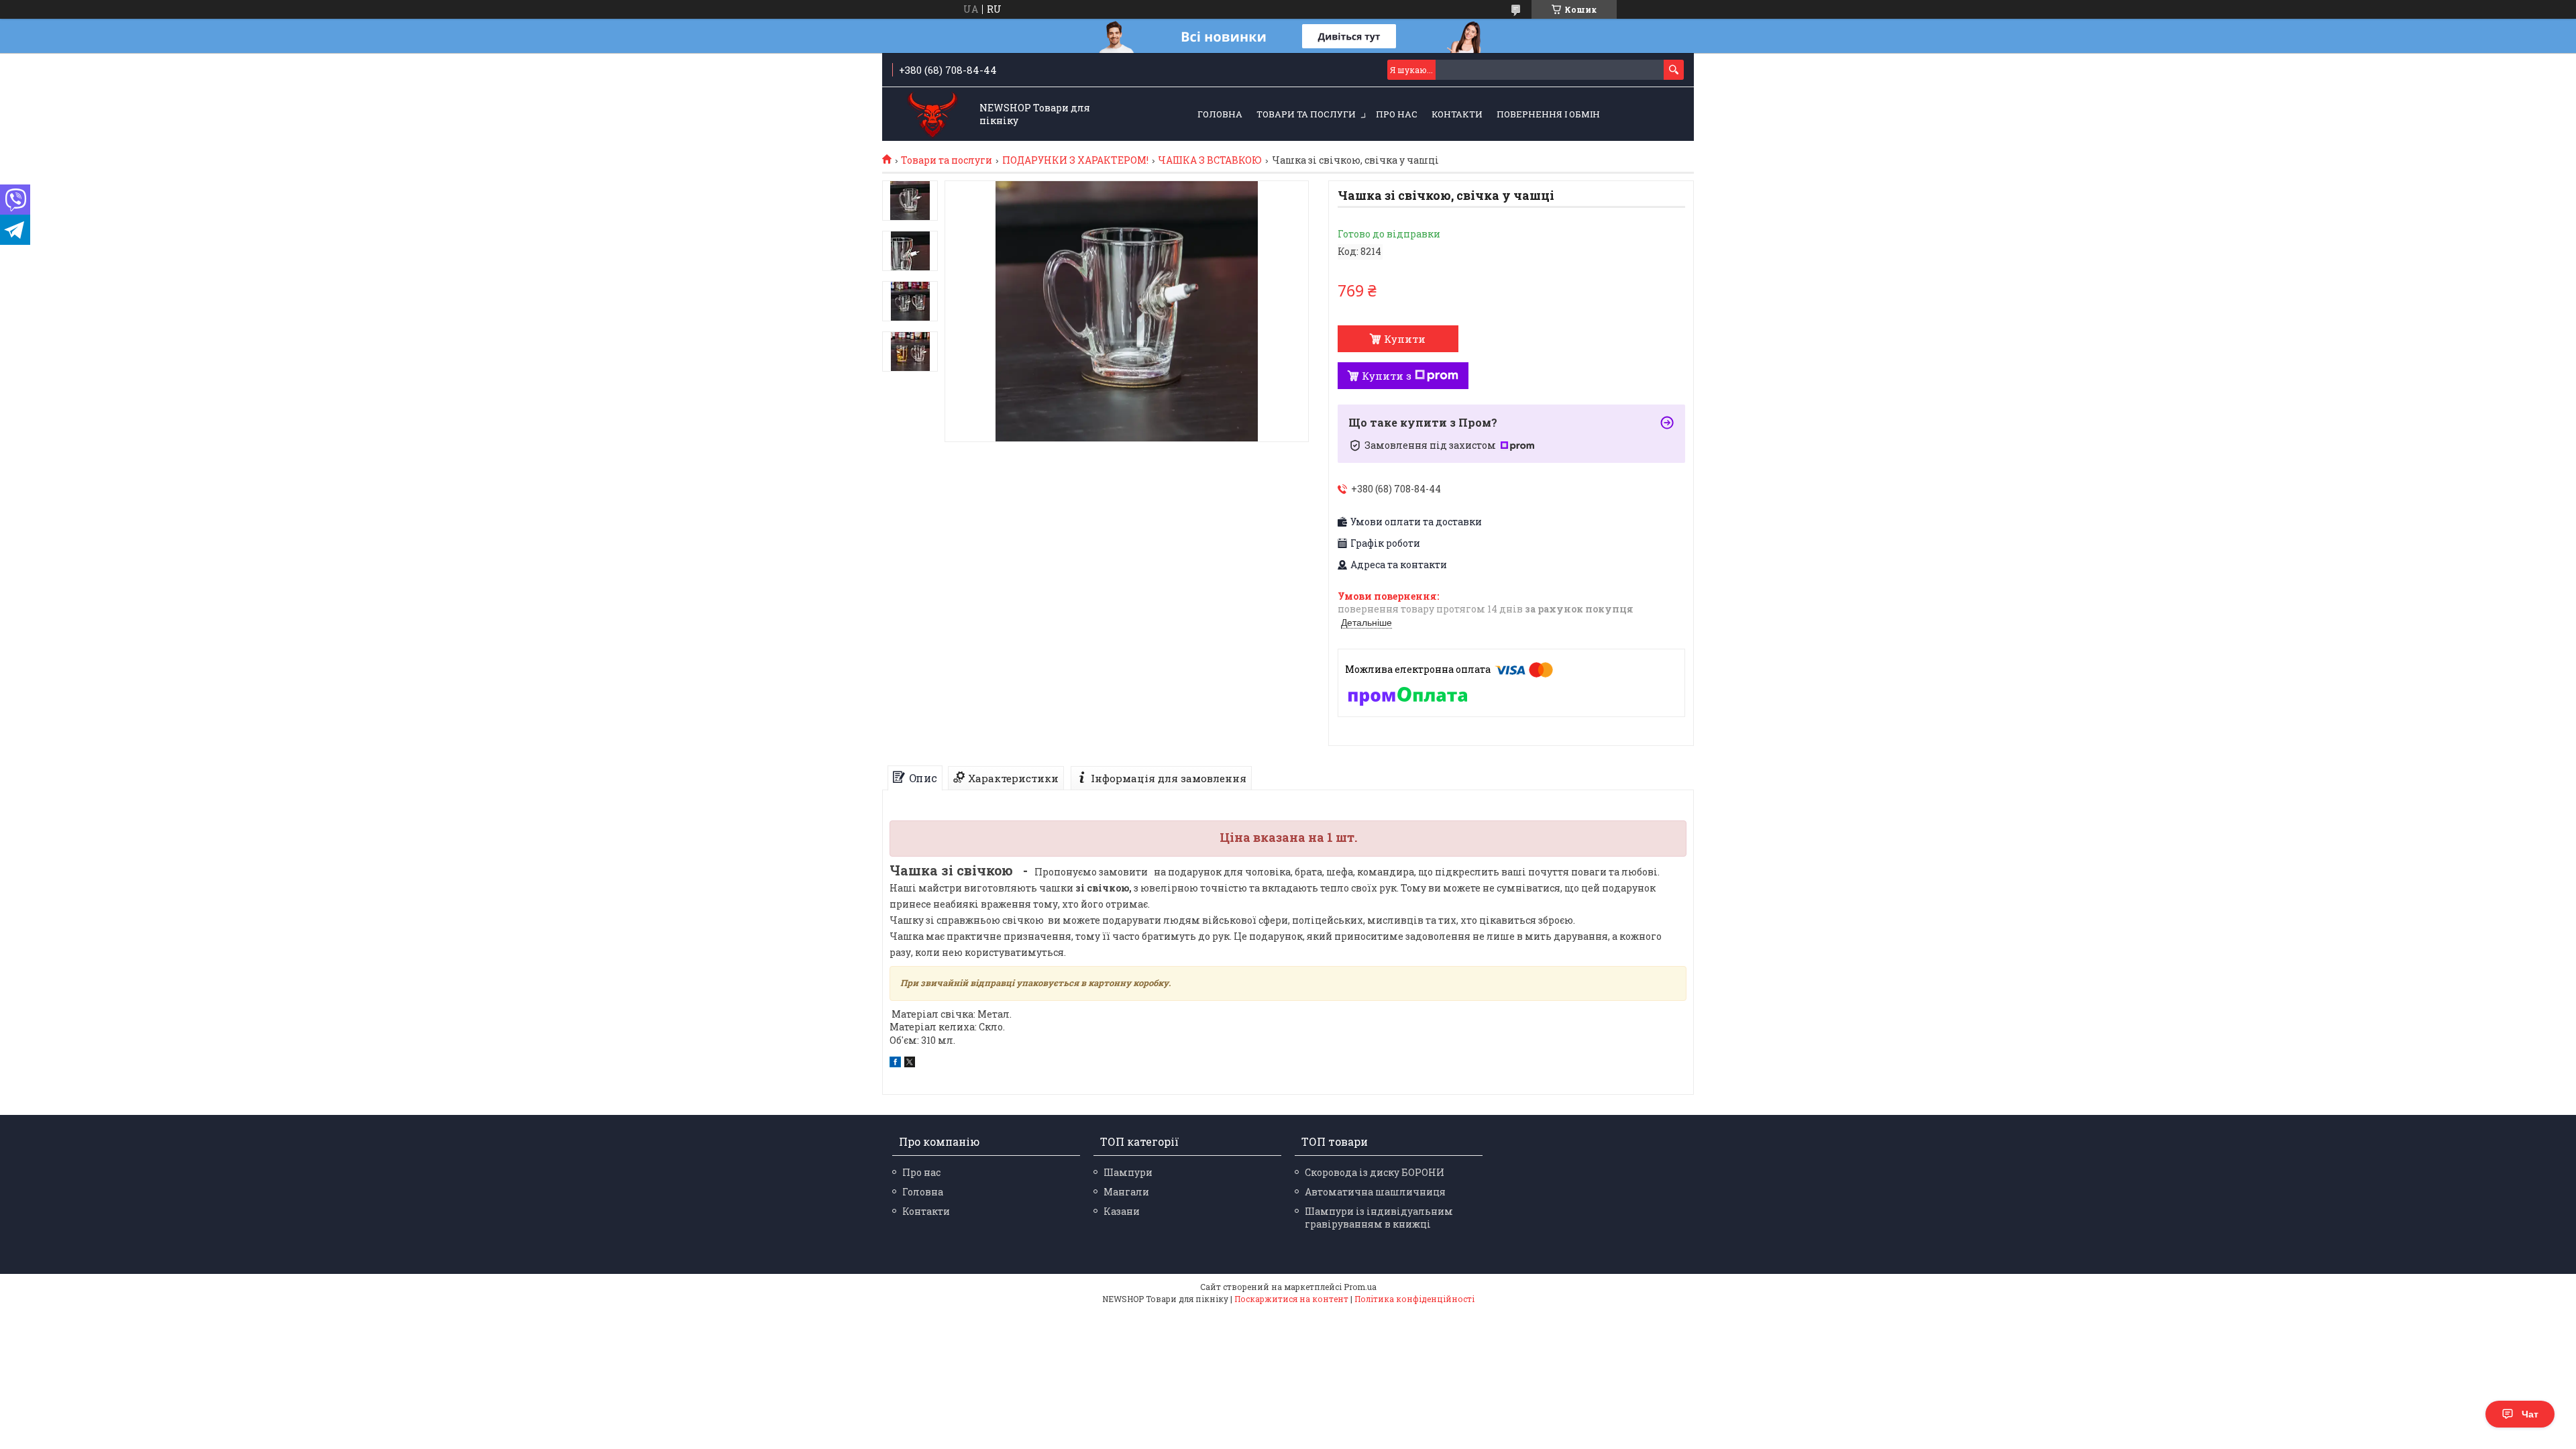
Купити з (1387, 376)
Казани (1122, 1211)
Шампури (1128, 1172)
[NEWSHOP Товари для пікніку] (933, 115)
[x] (910, 1064)
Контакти (1457, 114)
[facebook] (895, 1064)
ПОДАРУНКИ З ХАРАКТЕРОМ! (1075, 160)
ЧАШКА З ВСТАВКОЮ (1210, 160)
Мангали (1126, 1192)
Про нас (1397, 114)
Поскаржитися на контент (1291, 1299)
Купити (1405, 339)
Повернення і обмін (1548, 114)
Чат (2530, 1414)
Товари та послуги (1306, 114)
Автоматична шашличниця (1375, 1192)
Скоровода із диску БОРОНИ (1375, 1172)
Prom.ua (1360, 1287)
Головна (1220, 114)
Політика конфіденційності (1414, 1299)
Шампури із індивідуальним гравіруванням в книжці (1379, 1218)
